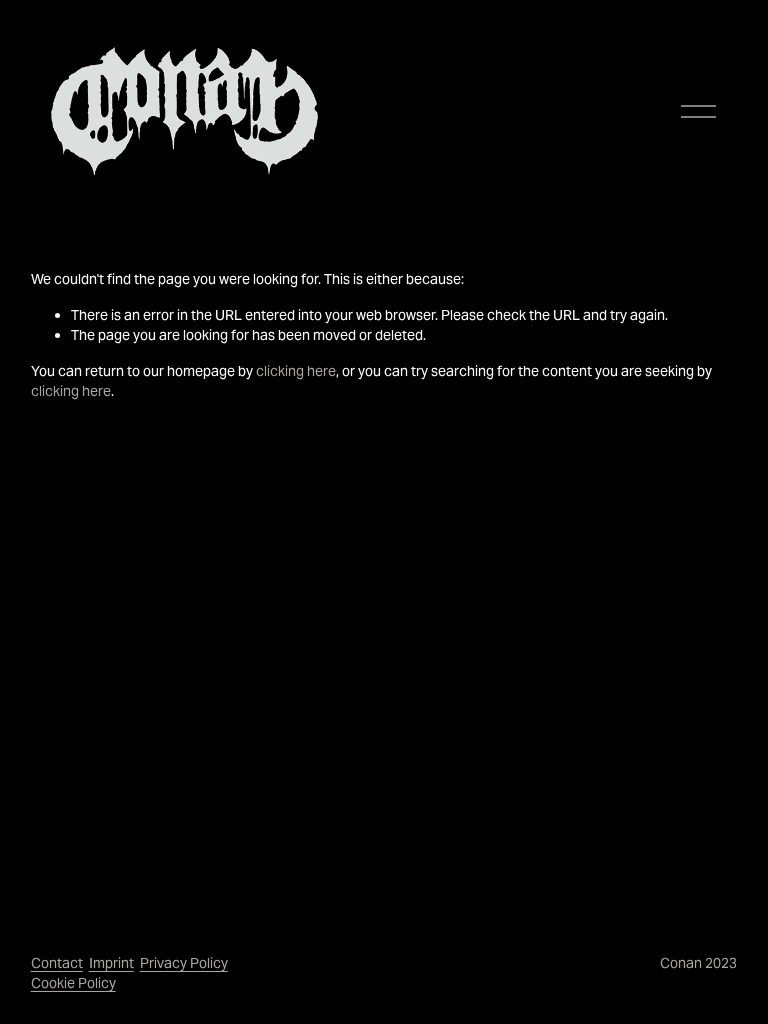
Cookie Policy (73, 983)
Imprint (111, 963)
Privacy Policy (184, 963)
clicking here (296, 371)
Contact (57, 963)
